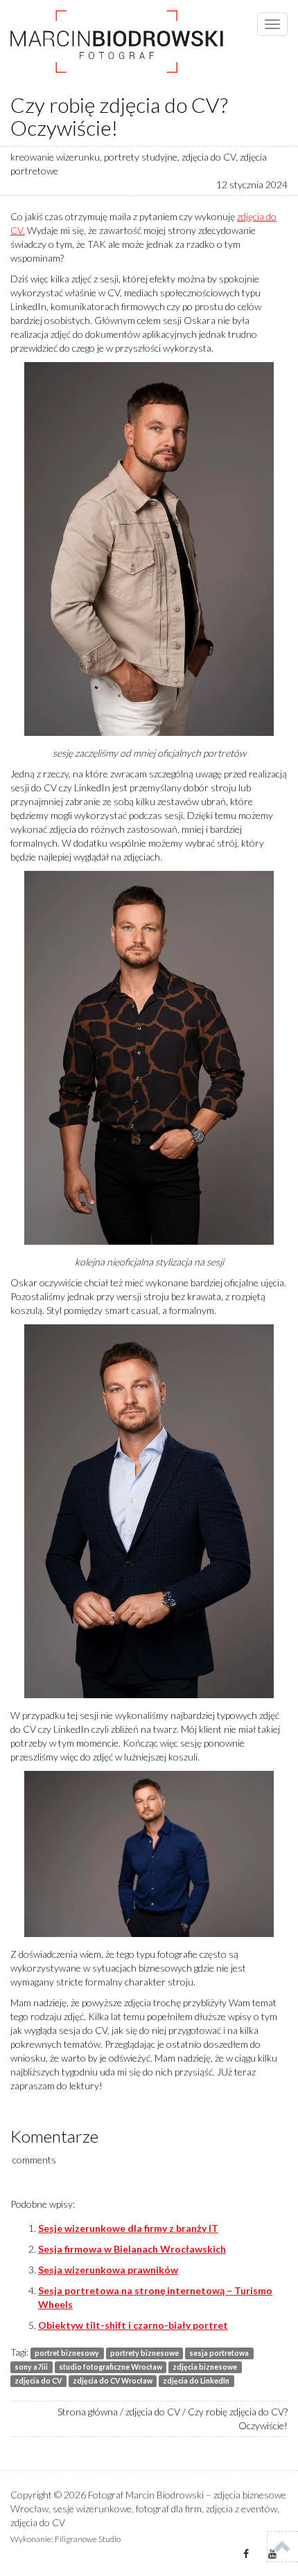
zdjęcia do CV (209, 157)
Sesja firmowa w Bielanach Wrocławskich (132, 2249)
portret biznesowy (67, 2353)
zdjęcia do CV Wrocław (113, 2381)
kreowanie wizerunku (55, 157)
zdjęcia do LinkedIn (196, 2381)
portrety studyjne (141, 157)
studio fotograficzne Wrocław (111, 2367)
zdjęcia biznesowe (205, 2367)
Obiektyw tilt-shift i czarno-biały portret (133, 2325)
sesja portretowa (219, 2353)
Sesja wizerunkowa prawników (108, 2270)
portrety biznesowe (144, 2353)
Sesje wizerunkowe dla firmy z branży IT (128, 2228)
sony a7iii (31, 2367)
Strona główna (88, 2412)
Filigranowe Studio (88, 2539)
